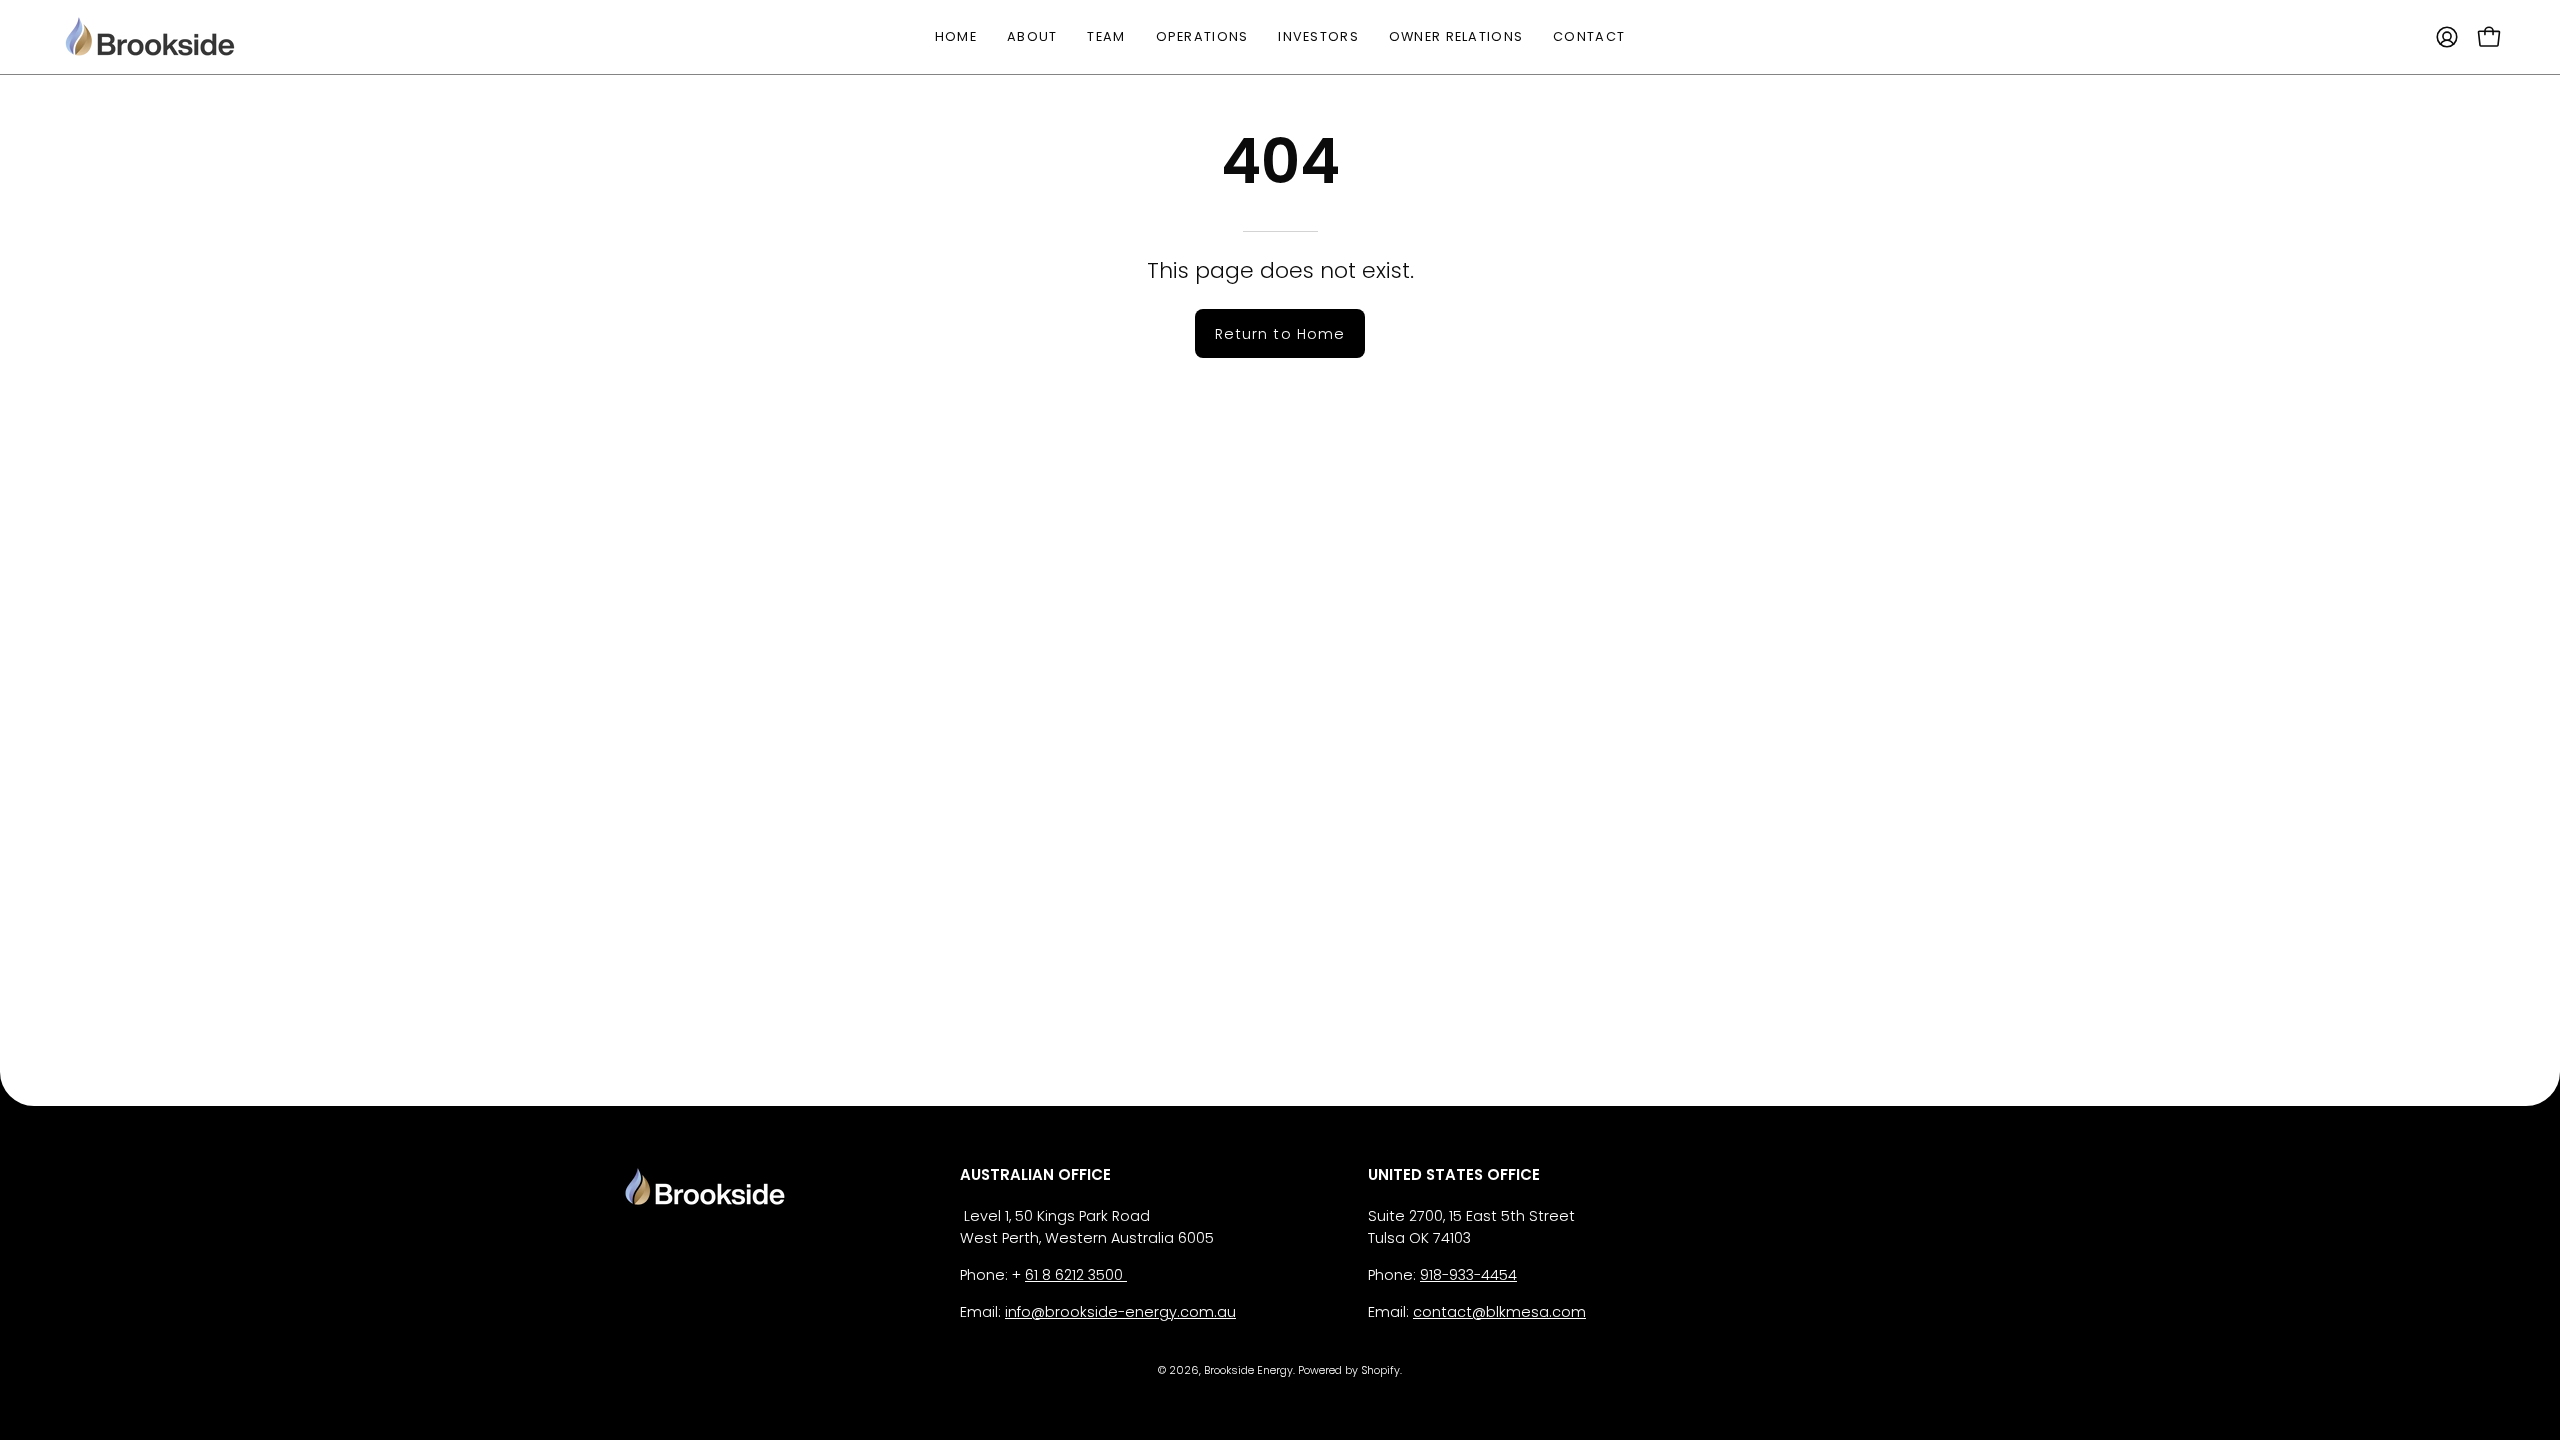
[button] (1318, 37)
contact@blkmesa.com (1499, 1312)
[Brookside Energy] (150, 37)
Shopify (1380, 1370)
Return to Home (1280, 334)
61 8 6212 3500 (1076, 1275)
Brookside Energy (1248, 1370)
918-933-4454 (1468, 1275)
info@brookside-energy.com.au (1120, 1312)
